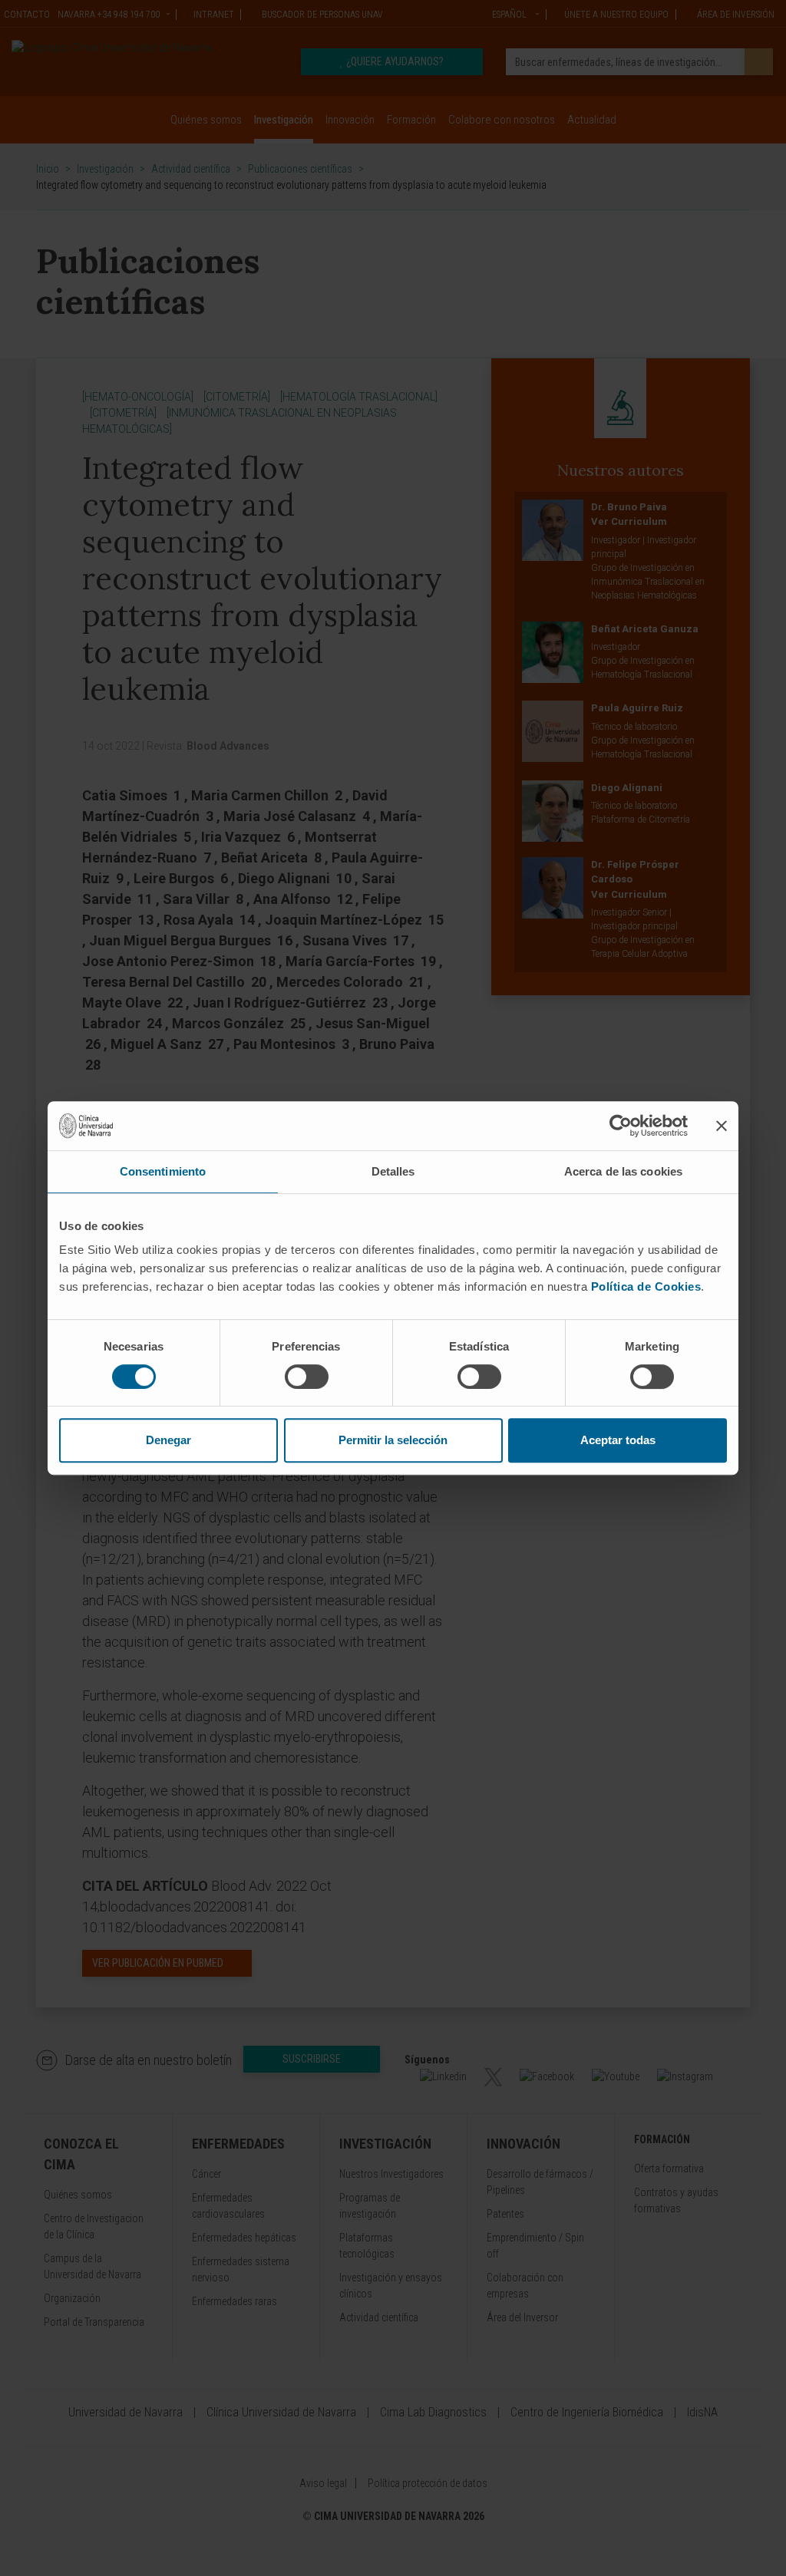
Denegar (168, 1440)
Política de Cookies (646, 1286)
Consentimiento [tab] (163, 1171)
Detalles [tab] (393, 1171)
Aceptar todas (618, 1440)
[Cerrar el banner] (722, 1126)
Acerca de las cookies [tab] (623, 1171)
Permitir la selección (393, 1440)
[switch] (307, 1377)
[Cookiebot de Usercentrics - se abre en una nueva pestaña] (621, 1126)
